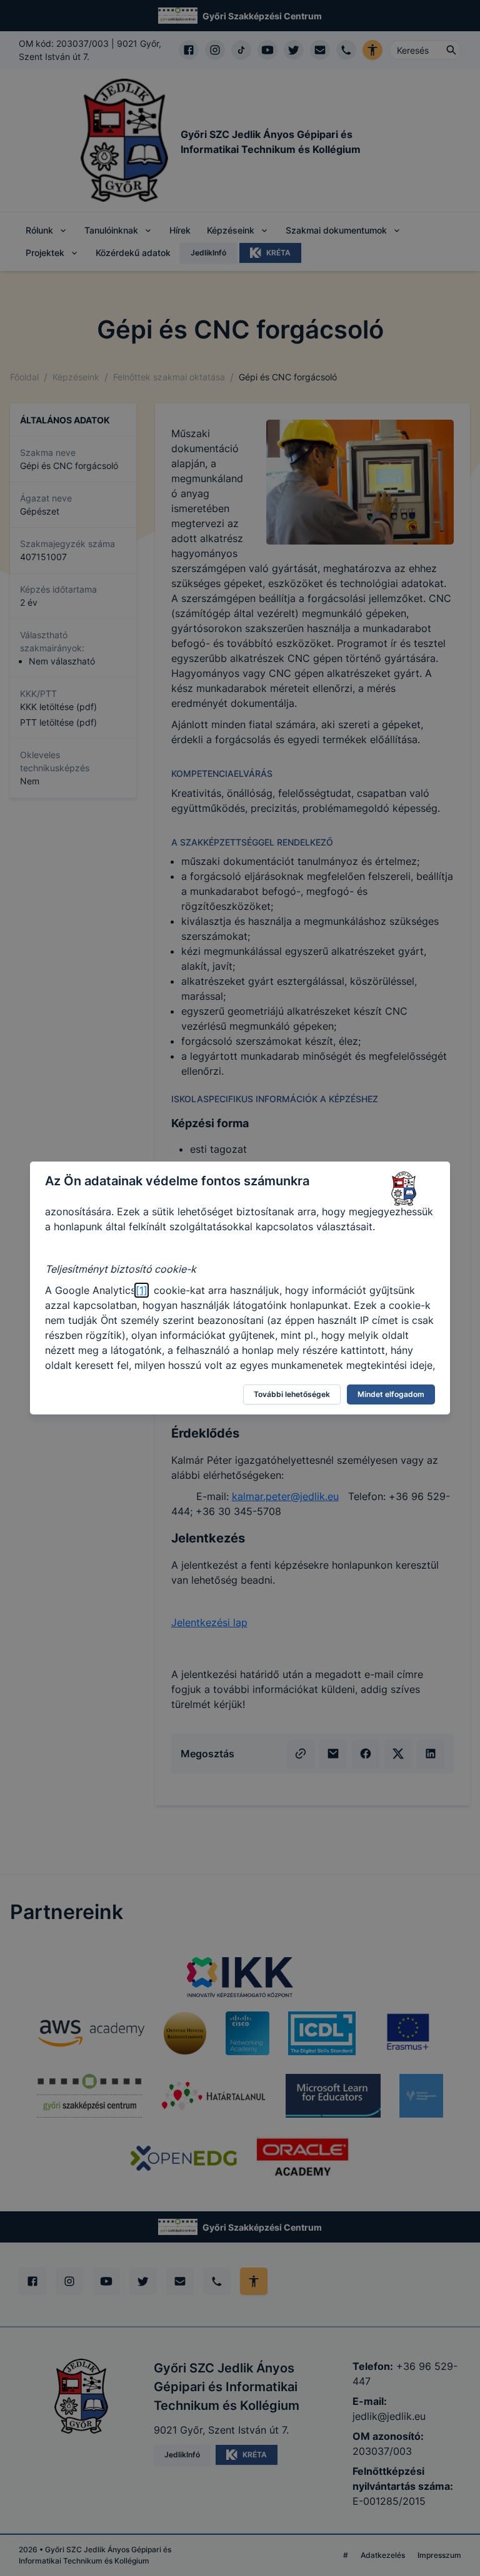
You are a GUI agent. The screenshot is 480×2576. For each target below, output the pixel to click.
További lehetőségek (292, 1394)
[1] (142, 1290)
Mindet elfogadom (391, 1394)
